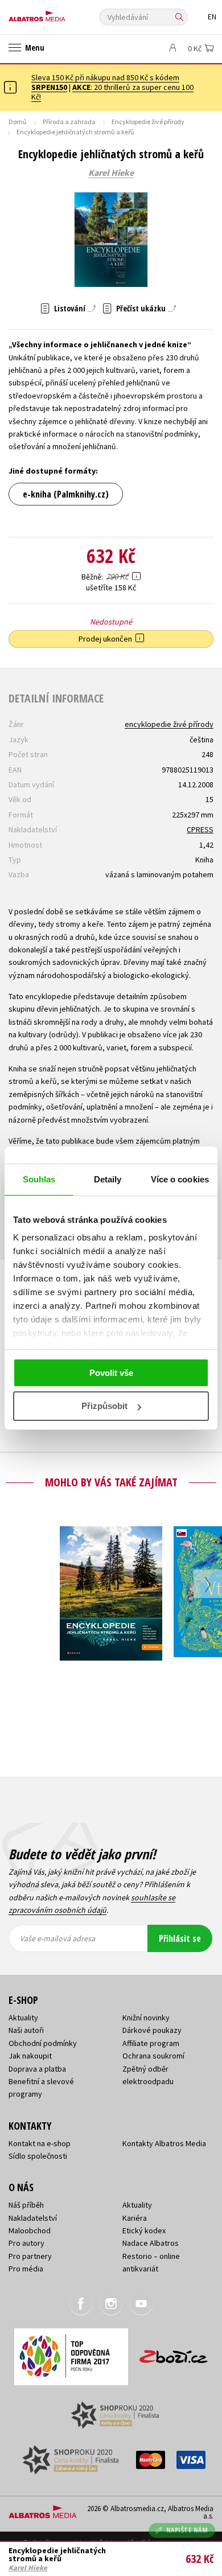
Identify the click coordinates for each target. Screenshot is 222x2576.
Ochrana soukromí (153, 2056)
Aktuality (23, 2018)
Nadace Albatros (151, 2243)
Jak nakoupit (30, 2056)
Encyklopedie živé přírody (148, 122)
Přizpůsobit (104, 1406)
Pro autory (26, 2243)
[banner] (60, 13)
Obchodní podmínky (43, 2043)
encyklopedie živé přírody (169, 724)
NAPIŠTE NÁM (187, 2530)
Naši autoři (26, 2030)
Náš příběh (26, 2205)
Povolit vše (111, 1373)
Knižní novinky (146, 2018)
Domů (18, 122)
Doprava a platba (37, 2069)
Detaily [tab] (108, 1179)
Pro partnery (30, 2256)
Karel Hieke (111, 173)
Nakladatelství (33, 2218)
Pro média (26, 2269)
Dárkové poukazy (152, 2030)
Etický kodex (144, 2230)
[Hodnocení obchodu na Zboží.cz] (174, 2353)
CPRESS (200, 829)
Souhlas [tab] (39, 1179)
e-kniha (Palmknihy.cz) (66, 494)
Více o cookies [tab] (180, 1179)
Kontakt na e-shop (40, 2143)
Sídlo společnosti (38, 2156)
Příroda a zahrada (69, 122)
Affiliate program (151, 2043)
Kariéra (135, 2218)
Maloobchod (30, 2230)
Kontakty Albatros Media (164, 2143)
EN (212, 17)
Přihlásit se (180, 1938)
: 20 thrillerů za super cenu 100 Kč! (112, 92)
